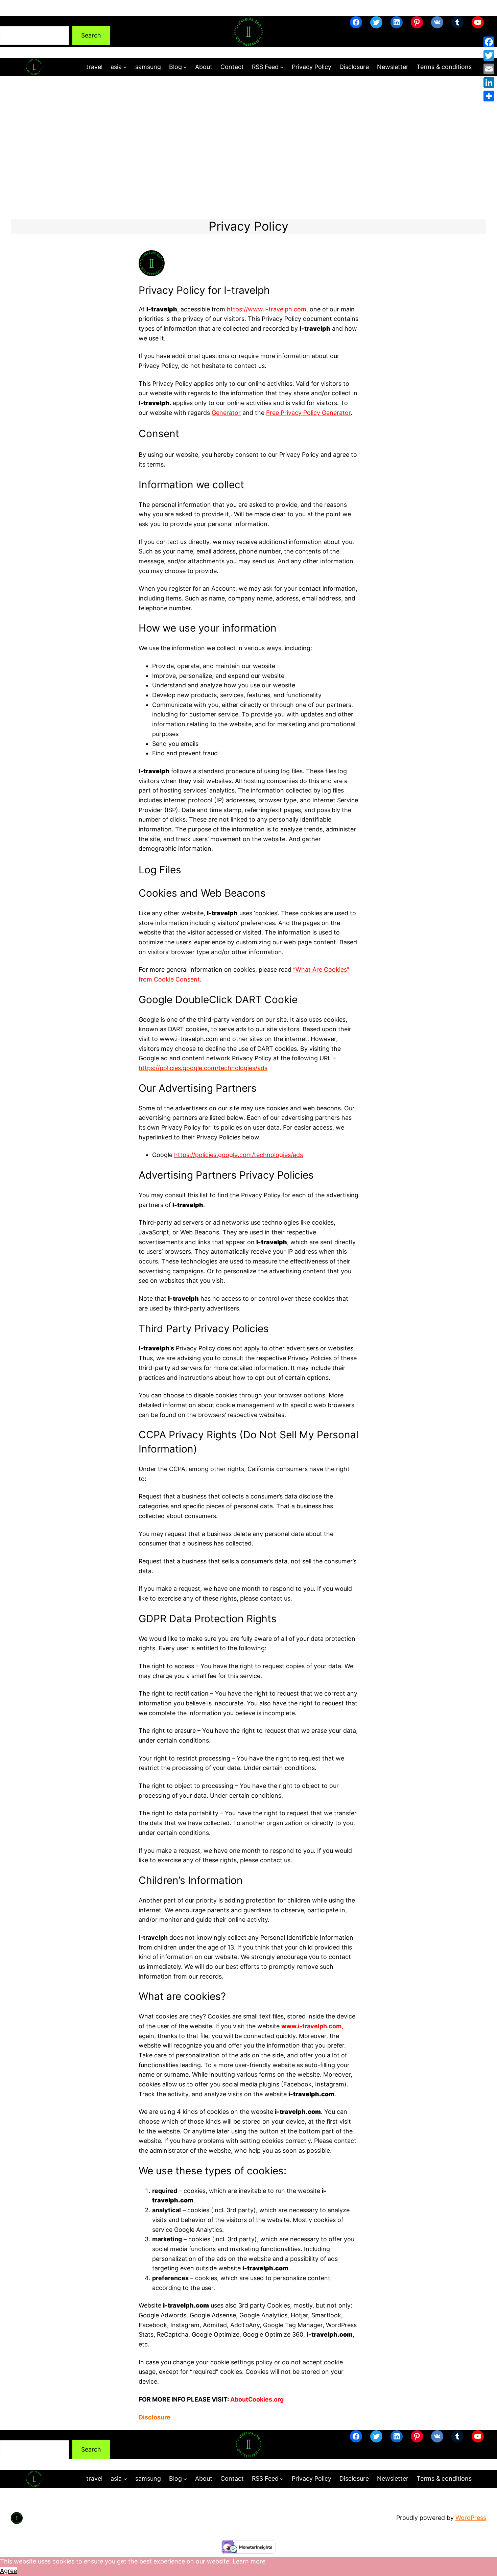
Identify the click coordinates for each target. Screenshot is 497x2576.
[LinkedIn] (489, 82)
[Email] (489, 69)
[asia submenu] (125, 67)
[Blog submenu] (185, 67)
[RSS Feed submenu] (282, 67)
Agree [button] (8, 2571)
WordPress (471, 2518)
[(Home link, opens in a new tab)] (249, 32)
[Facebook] (489, 42)
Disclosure (155, 2417)
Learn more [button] (249, 2561)
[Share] (489, 96)
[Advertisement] (249, 147)
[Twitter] (489, 55)
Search (10, 21)
